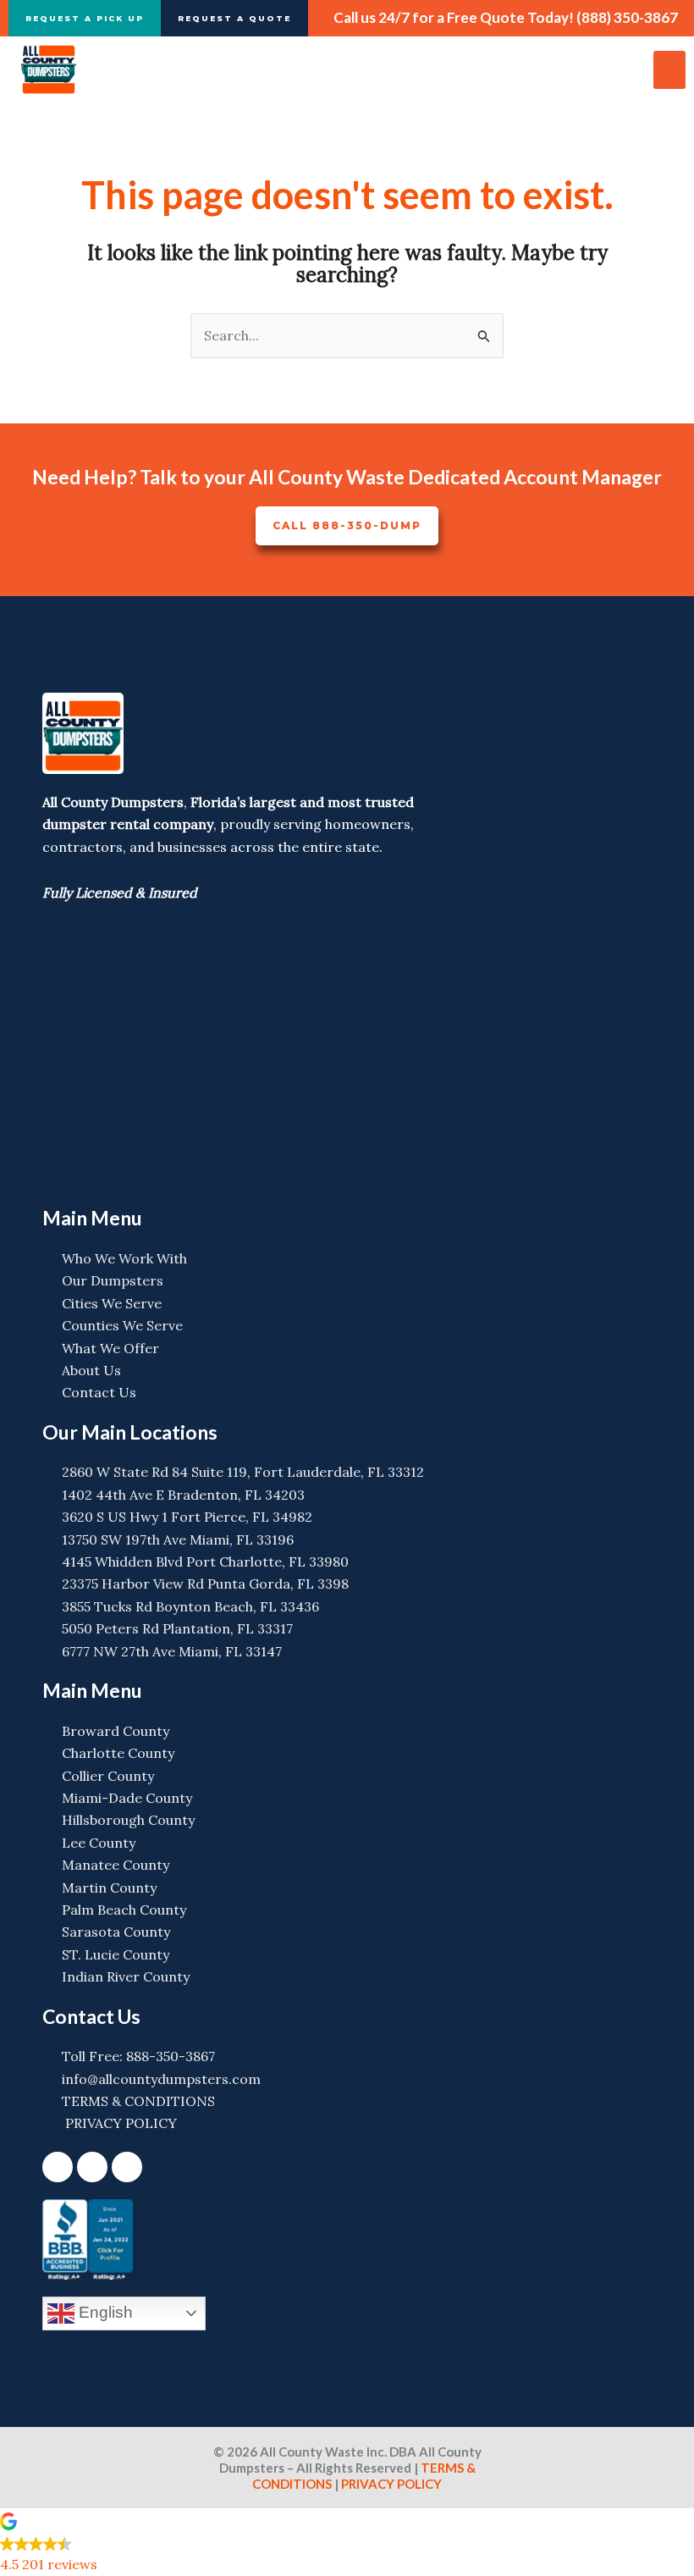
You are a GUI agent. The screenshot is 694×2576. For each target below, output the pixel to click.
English (104, 2312)
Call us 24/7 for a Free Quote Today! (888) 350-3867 (506, 17)
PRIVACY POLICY (390, 2484)
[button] (669, 70)
